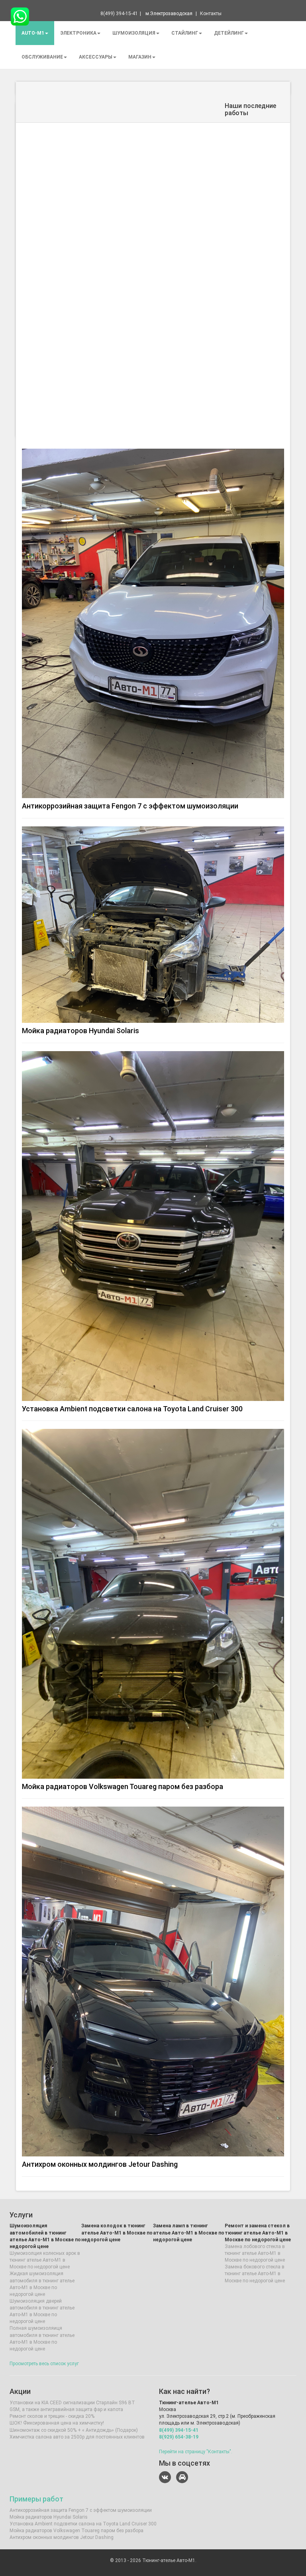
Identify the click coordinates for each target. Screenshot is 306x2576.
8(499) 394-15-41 (179, 2430)
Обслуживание (42, 57)
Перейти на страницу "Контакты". (196, 2452)
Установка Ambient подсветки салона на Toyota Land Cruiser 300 (132, 1409)
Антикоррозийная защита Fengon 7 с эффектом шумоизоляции (130, 806)
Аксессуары (96, 57)
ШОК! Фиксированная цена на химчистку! (57, 2423)
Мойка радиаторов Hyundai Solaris (80, 1031)
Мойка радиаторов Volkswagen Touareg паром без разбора (123, 1786)
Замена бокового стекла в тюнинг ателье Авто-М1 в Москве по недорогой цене (255, 2274)
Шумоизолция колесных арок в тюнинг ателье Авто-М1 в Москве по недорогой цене (45, 2260)
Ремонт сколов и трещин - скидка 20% (52, 2416)
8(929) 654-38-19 (179, 2437)
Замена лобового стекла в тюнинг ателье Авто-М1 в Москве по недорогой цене (255, 2253)
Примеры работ (36, 2499)
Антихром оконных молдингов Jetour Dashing (100, 2164)
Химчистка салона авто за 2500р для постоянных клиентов (77, 2437)
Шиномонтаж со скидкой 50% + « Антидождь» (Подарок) (74, 2430)
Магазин (140, 57)
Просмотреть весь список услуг (44, 2364)
